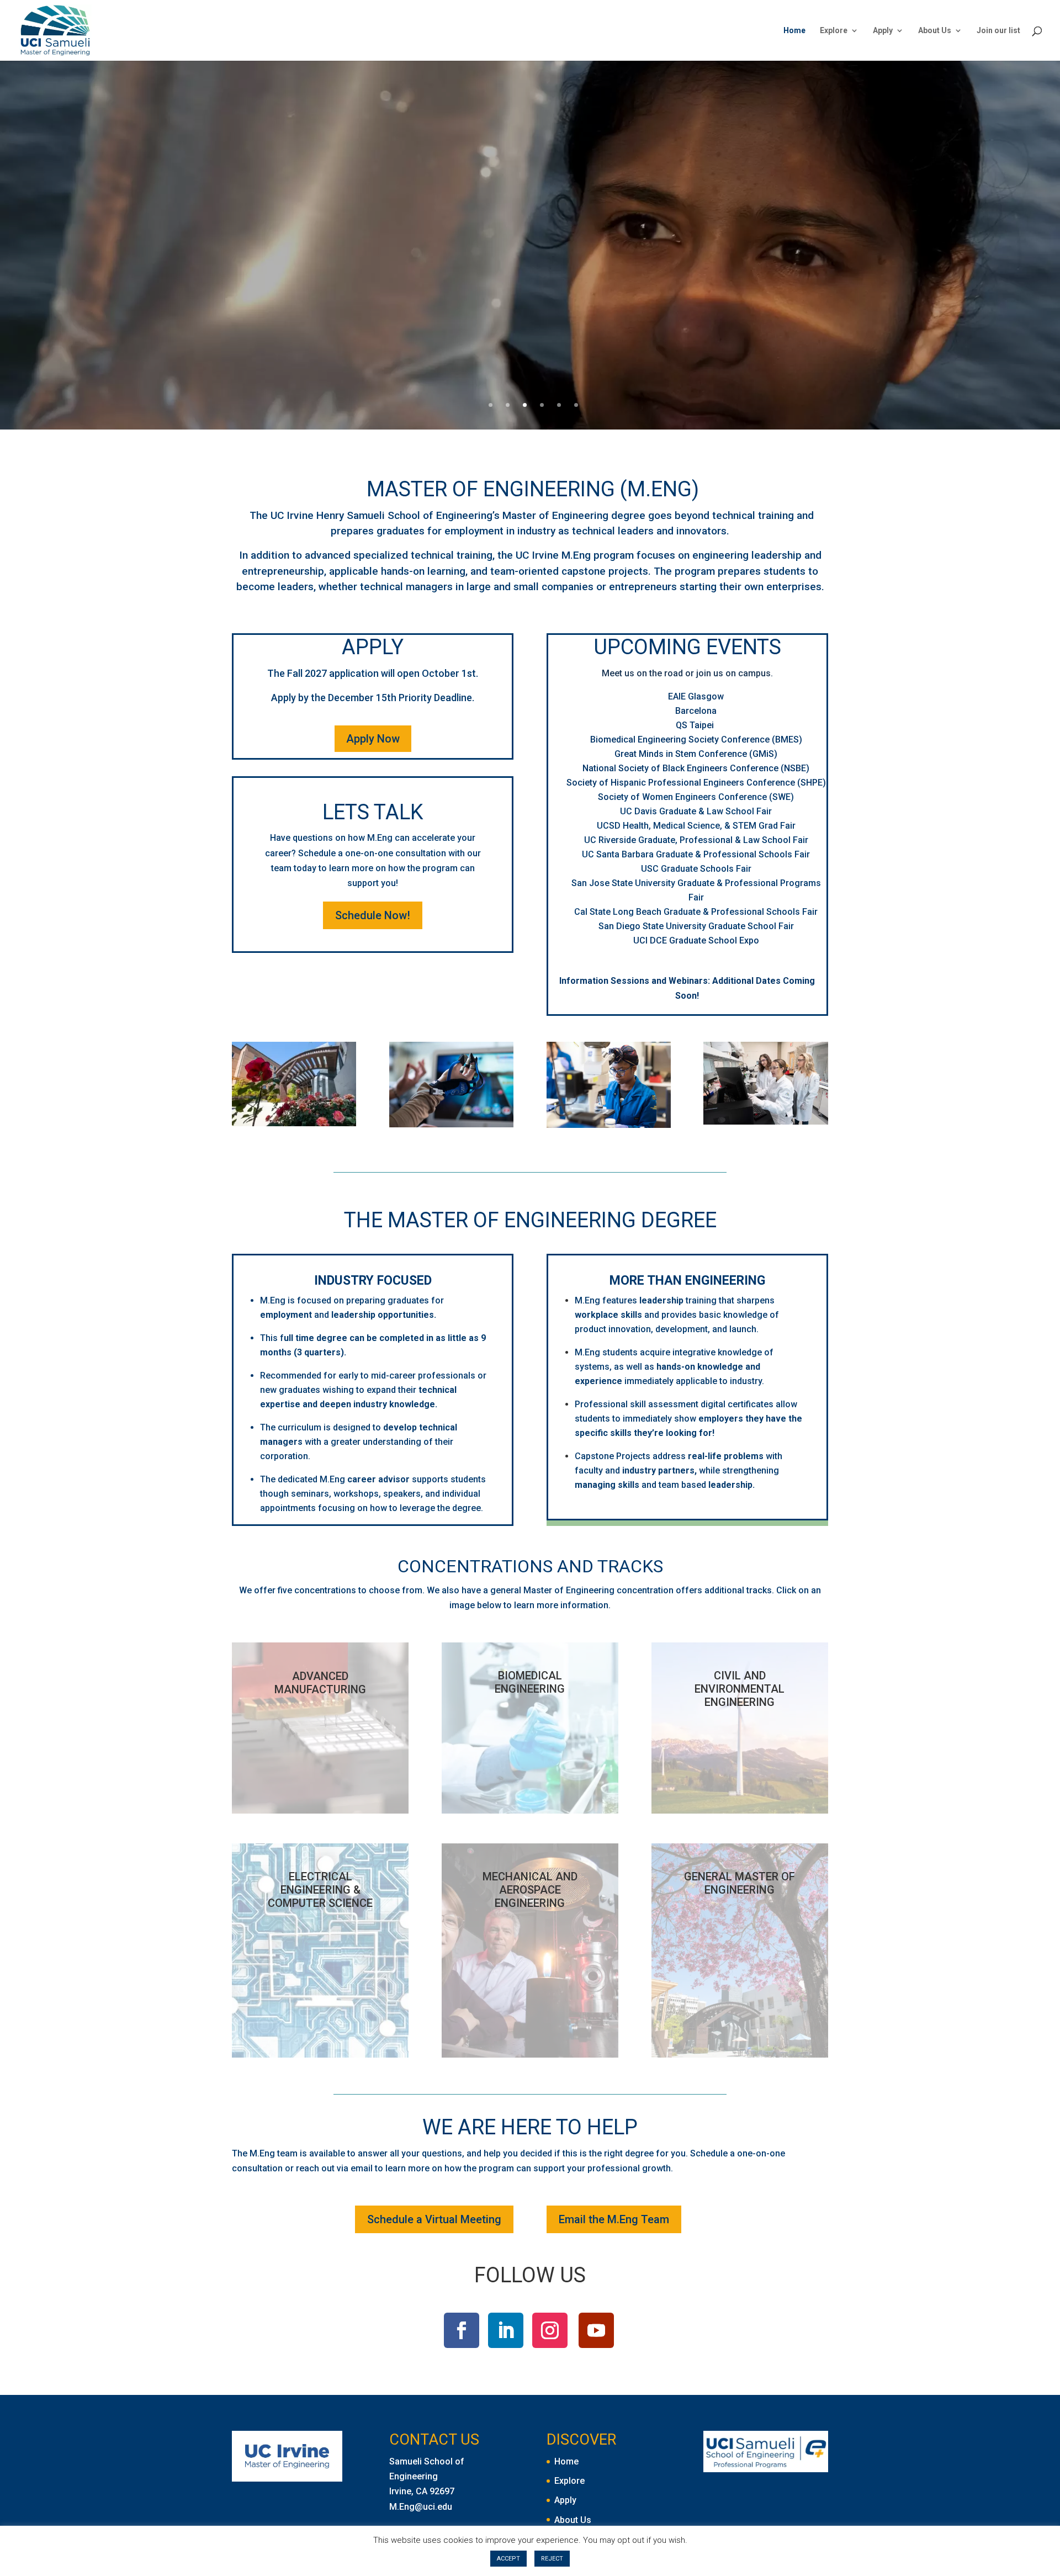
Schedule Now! (373, 915)
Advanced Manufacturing (320, 1683)
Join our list (998, 31)
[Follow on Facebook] (462, 2330)
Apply (883, 31)
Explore (834, 31)
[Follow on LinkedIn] (506, 2330)
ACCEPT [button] (508, 2559)
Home (794, 31)
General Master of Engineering (740, 1883)
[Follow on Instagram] (550, 2330)
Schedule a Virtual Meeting (434, 2219)
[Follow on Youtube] (596, 2330)
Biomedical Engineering (530, 1682)
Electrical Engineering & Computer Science (320, 1890)
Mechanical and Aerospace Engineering (530, 1890)
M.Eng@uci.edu (421, 2507)
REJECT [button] (552, 2559)
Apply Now (373, 739)
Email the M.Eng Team (614, 2219)
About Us (935, 31)
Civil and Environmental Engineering (740, 1689)
